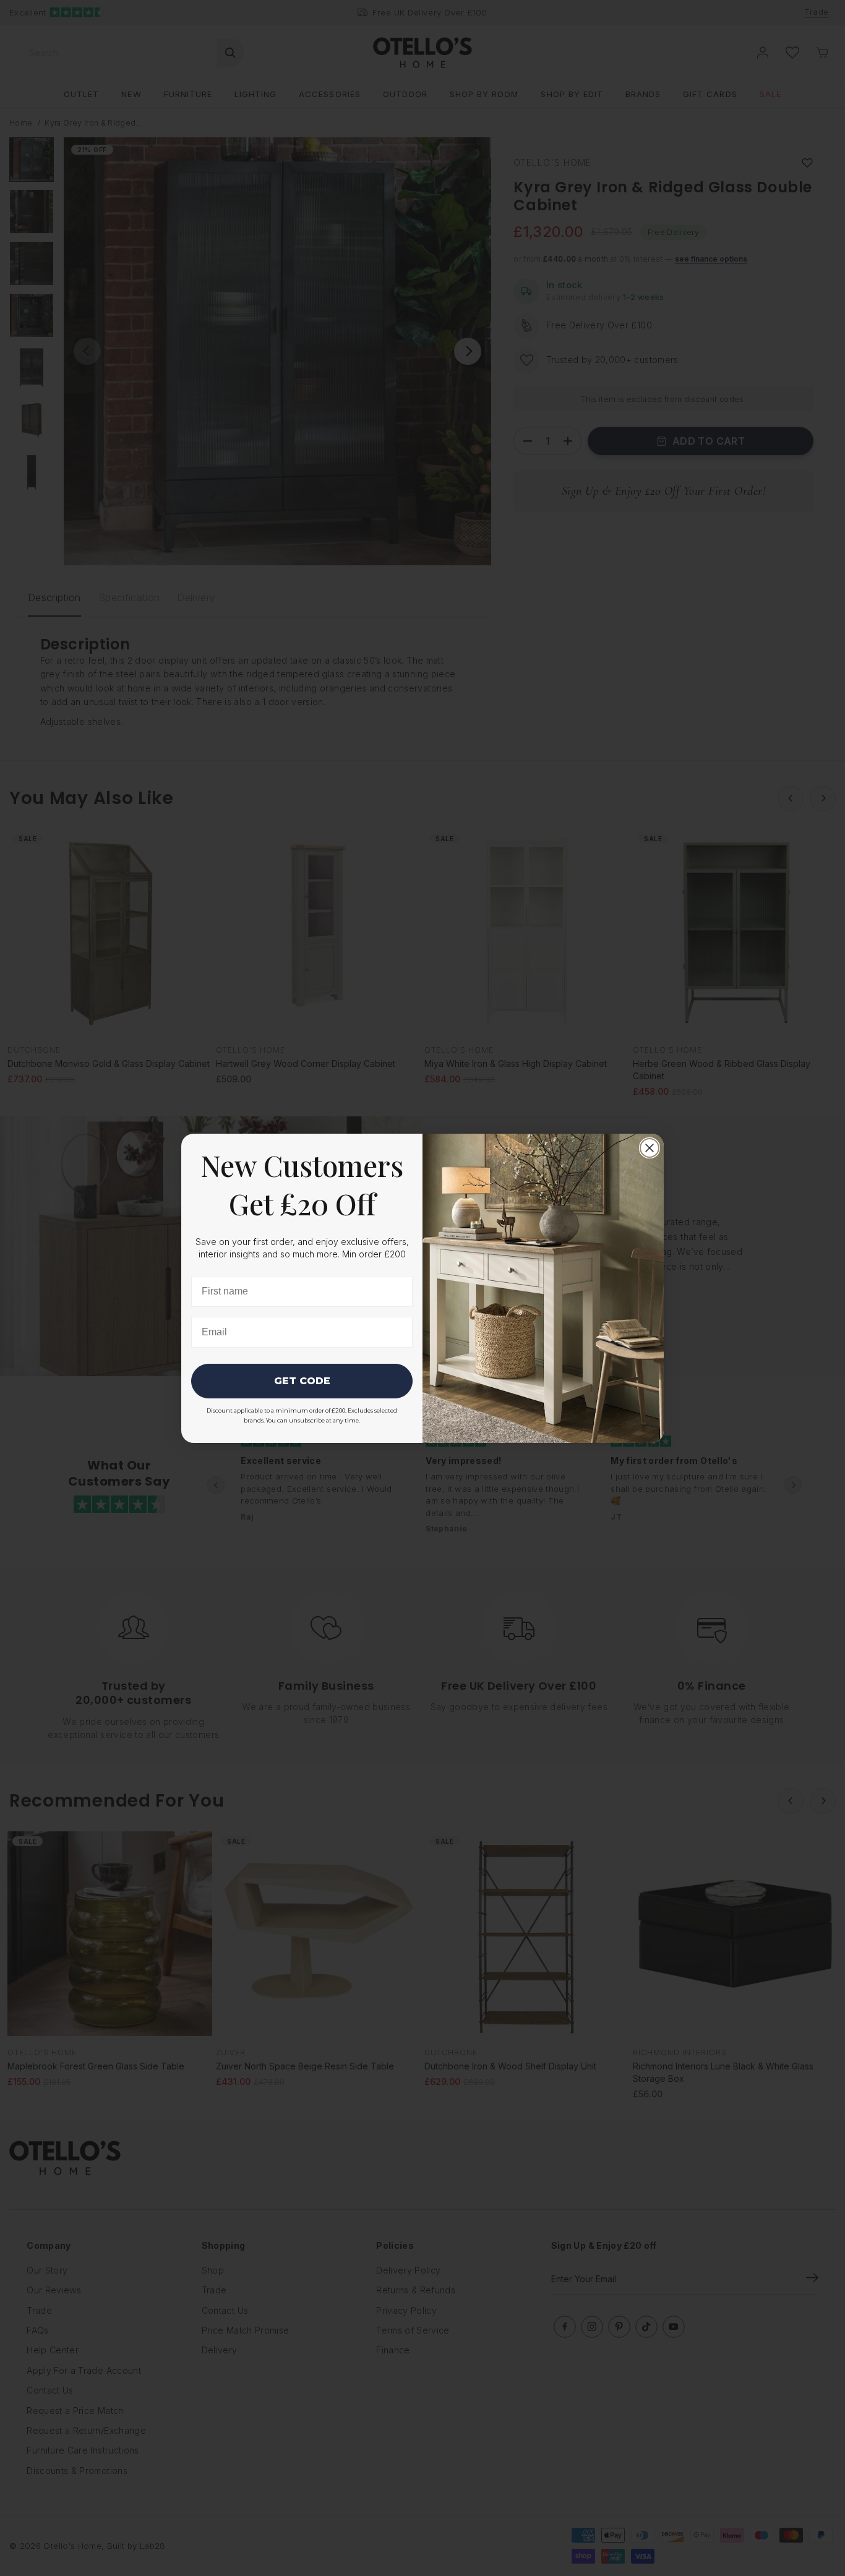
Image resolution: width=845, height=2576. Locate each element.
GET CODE (302, 1381)
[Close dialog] (650, 1148)
